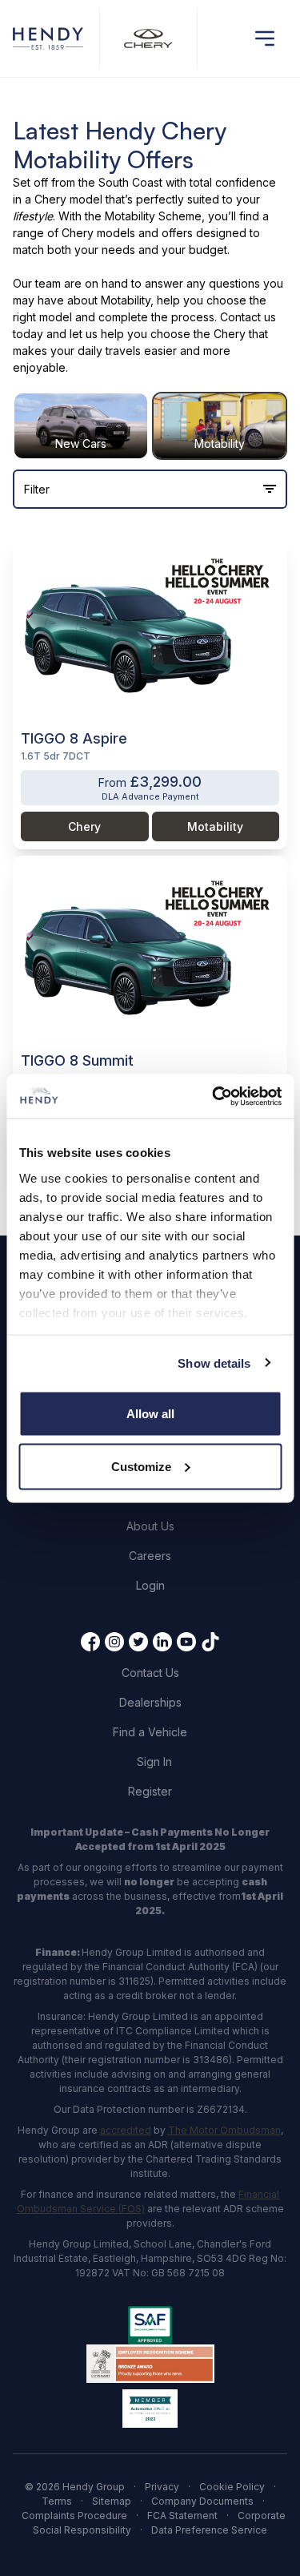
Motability (126, 300)
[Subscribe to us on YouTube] (186, 1642)
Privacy (162, 2487)
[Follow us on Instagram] (114, 1642)
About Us (150, 1526)
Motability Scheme (153, 216)
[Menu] (265, 38)
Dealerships (150, 1702)
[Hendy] (48, 39)
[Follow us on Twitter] (138, 1642)
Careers (150, 1556)
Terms (57, 2501)
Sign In (154, 1762)
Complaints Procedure (74, 2516)
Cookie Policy (232, 2487)
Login (150, 1585)
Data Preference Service (209, 2530)
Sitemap (112, 2501)
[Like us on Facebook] (90, 1642)
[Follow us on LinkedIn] (162, 1642)
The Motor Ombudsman (224, 2130)
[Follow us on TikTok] (210, 1642)
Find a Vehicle (150, 1732)
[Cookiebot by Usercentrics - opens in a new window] (214, 1096)
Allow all (150, 1414)
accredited (126, 2130)
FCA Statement (182, 2516)
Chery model (68, 199)
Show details (214, 1363)
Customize (141, 1466)
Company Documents (202, 2501)
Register (150, 1791)
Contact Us (150, 1673)
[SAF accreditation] (150, 2325)
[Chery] (148, 39)
